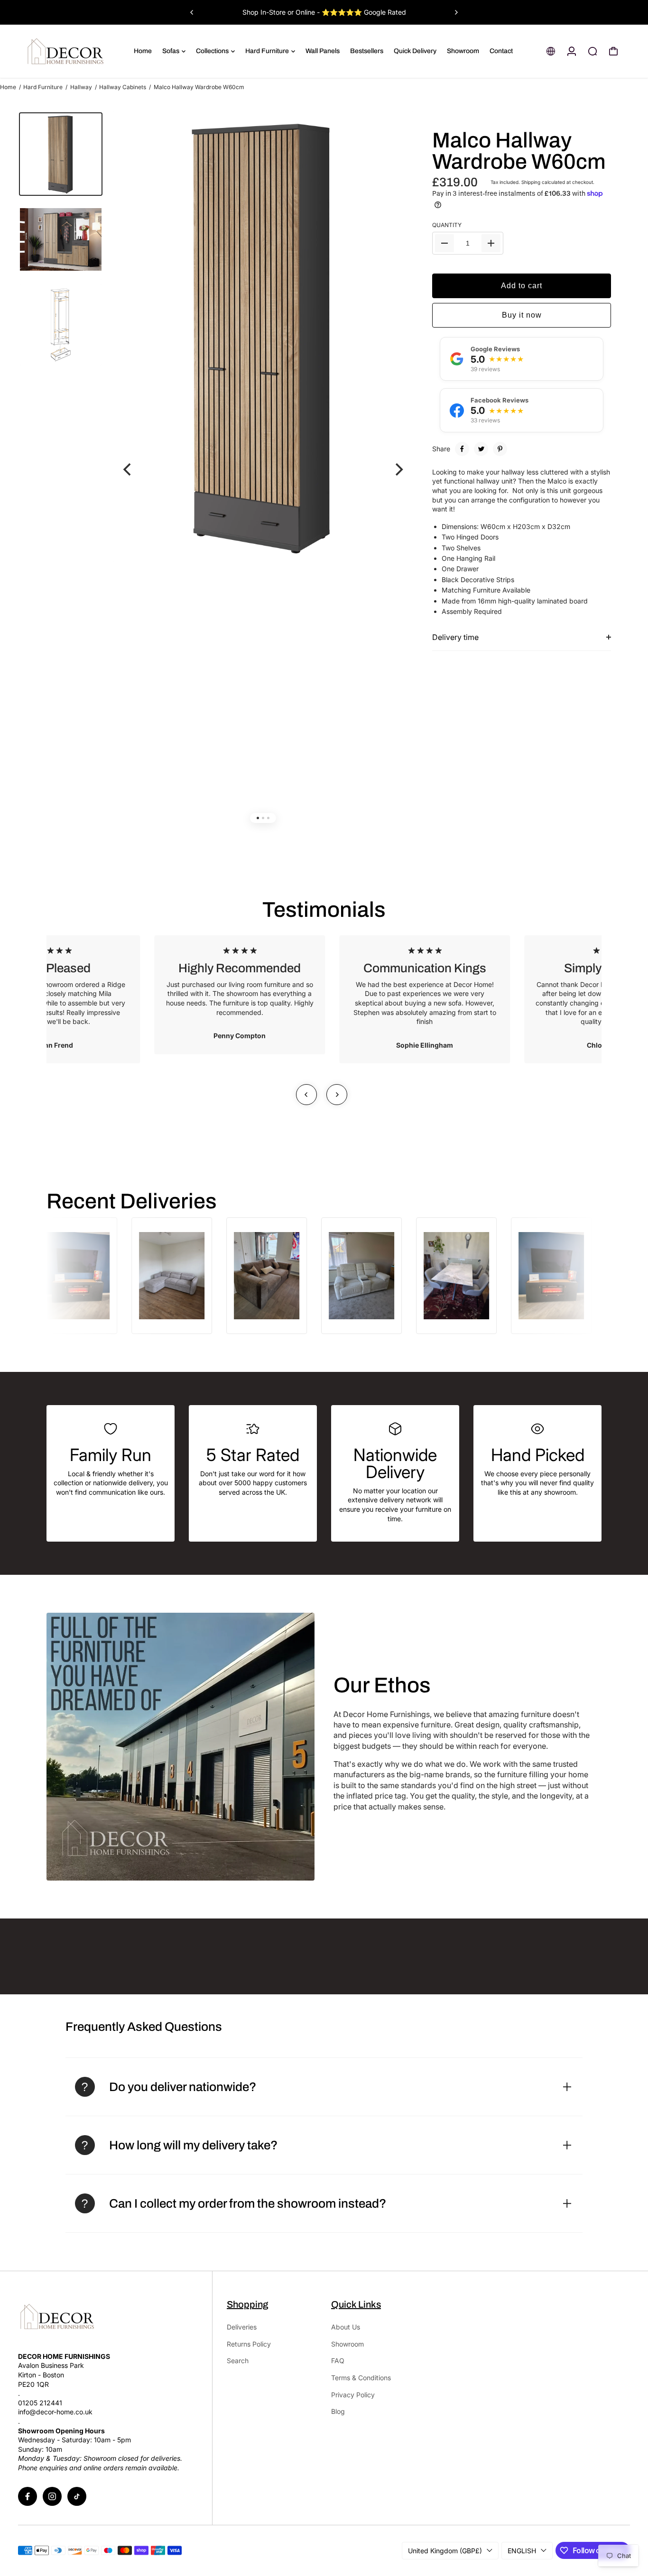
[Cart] (613, 51)
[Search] (592, 51)
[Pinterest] (500, 449)
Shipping (531, 182)
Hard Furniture (43, 87)
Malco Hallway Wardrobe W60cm (519, 151)
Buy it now (522, 315)
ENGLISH (522, 2551)
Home (8, 87)
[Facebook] (462, 449)
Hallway (81, 87)
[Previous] (192, 12)
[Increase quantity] (491, 243)
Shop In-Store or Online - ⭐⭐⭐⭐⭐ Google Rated (324, 12)
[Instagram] (52, 2496)
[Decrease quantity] (444, 243)
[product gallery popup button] (396, 136)
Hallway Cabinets (123, 87)
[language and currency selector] (551, 51)
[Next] (456, 12)
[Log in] (572, 51)
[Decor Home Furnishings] (75, 51)
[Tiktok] (77, 2496)
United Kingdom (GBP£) (445, 2551)
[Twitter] (481, 449)
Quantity (447, 225)
